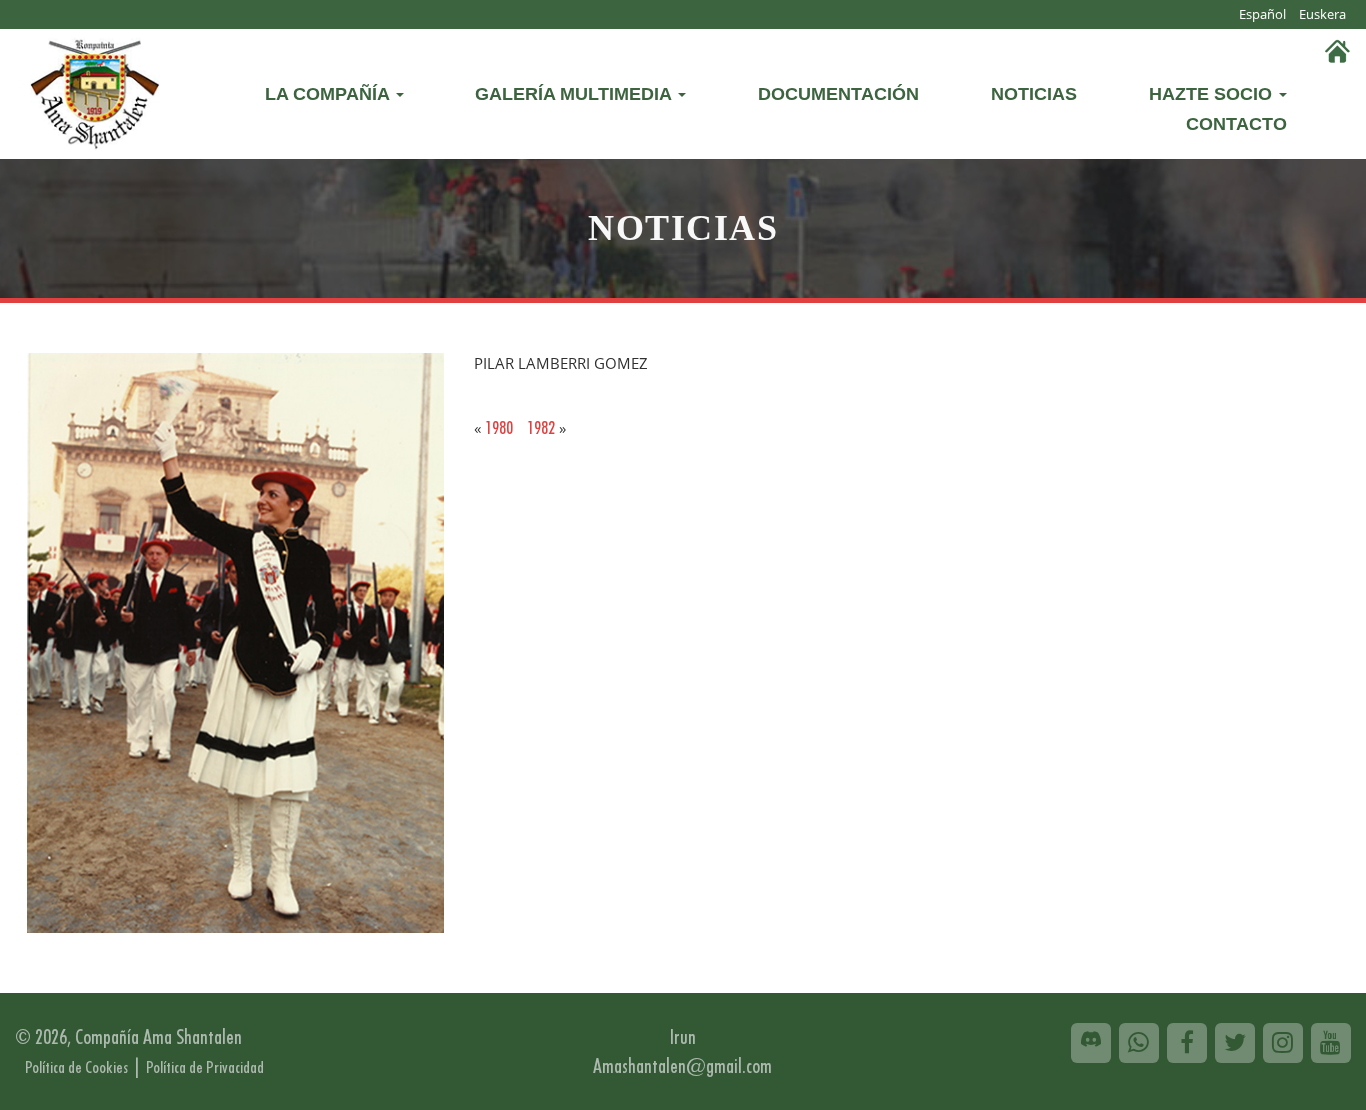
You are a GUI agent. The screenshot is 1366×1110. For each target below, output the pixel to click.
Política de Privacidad (205, 1067)
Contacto (1236, 124)
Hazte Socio (1213, 94)
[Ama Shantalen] (95, 90)
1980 (499, 427)
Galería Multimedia (575, 94)
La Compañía (329, 94)
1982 (541, 427)
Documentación (838, 94)
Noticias (1034, 94)
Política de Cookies (76, 1067)
